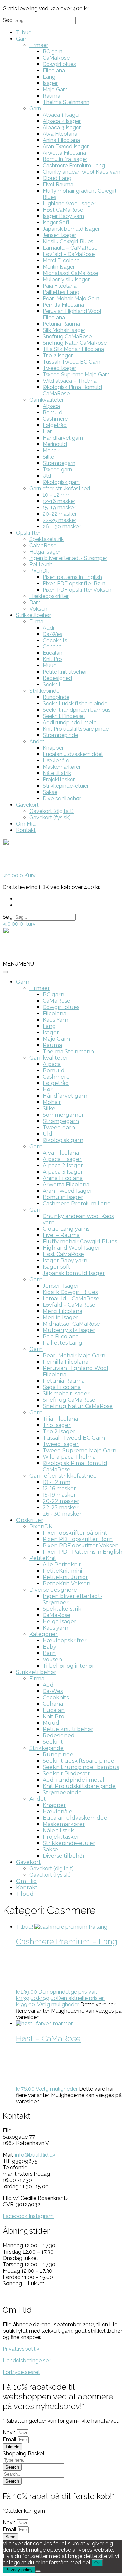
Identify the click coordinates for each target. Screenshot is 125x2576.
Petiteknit (41, 564)
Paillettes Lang (61, 292)
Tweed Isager (59, 368)
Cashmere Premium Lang (74, 165)
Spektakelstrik (46, 539)
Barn (35, 602)
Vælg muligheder (58, 2005)
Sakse (50, 792)
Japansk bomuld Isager (71, 229)
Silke (48, 457)
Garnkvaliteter (46, 400)
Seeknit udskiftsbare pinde (75, 704)
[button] (18, 964)
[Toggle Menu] (5, 972)
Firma (36, 621)
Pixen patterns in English (72, 577)
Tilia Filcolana (60, 1419)
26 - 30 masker (62, 1514)
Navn (10, 2433)
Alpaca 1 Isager (61, 115)
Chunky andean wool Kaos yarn (81, 172)
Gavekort (27, 805)
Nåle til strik (57, 773)
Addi (48, 628)
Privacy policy (19, 2570)
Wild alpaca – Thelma (70, 381)
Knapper (53, 748)
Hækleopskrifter (49, 596)
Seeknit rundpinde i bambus (77, 710)
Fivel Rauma (58, 184)
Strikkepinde (44, 691)
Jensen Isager (59, 235)
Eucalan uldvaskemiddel (73, 754)
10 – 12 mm (57, 495)
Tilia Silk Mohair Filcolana (73, 349)
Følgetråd (55, 425)
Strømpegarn (59, 463)
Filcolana (54, 70)
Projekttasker (59, 780)
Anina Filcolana (61, 140)
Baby (49, 1647)
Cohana (52, 647)
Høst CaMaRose (63, 210)
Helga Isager (45, 552)
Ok (97, 2563)
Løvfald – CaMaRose (69, 254)
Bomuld (52, 412)
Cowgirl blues (59, 64)
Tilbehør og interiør (68, 1666)
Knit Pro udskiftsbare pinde (76, 729)
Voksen (38, 609)
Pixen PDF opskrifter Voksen (77, 590)
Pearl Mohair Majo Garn (71, 298)
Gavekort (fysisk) (50, 818)
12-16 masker (59, 501)
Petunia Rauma (61, 324)
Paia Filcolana (60, 286)
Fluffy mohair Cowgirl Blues (80, 1242)
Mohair (51, 450)
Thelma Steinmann (66, 102)
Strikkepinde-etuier (66, 786)
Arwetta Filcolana (64, 153)
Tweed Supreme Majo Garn (76, 374)
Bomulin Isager (63, 1197)
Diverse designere (53, 1590)
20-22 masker (60, 514)
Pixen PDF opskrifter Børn (74, 583)
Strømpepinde (60, 735)
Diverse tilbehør (62, 799)
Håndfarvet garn (63, 438)
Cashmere (55, 419)
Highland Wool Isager (69, 203)
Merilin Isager (59, 267)
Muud (50, 666)
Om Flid (26, 824)
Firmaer (39, 45)
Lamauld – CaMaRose (70, 248)
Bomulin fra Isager (65, 159)
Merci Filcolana (61, 260)
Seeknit (52, 685)
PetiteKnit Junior (65, 1577)
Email (10, 2440)
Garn (22, 39)
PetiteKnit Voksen (66, 1583)
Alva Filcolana (60, 134)
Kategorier (43, 1634)
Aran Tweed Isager (66, 146)
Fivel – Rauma (61, 1235)
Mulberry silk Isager (66, 279)
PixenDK (41, 1526)
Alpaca (51, 406)
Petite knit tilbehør (65, 672)
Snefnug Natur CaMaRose (75, 343)
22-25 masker (59, 520)
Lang (49, 77)
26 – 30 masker (61, 526)
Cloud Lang (57, 178)
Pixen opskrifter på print (75, 1533)
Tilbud (24, 32)
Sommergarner (63, 1115)
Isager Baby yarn (63, 216)
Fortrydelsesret (21, 2372)
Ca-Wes (52, 634)
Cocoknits (55, 640)
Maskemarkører (62, 767)
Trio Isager (57, 1425)
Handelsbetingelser (26, 2361)
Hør (47, 431)
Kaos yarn (55, 1628)
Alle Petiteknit (62, 1564)
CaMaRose (56, 58)
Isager (50, 83)
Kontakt (26, 830)
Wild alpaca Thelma (69, 1457)
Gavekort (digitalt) (51, 811)
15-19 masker (59, 507)
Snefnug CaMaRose (67, 336)
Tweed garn (57, 469)
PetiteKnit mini (62, 1571)
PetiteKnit (43, 1558)
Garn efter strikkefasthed (60, 488)
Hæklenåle (56, 761)
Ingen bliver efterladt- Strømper (68, 558)
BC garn (52, 51)
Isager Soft (56, 222)
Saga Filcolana (62, 1387)
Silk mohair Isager (66, 1393)
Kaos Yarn (55, 1020)
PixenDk (39, 571)
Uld (47, 476)
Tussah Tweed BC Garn (71, 362)
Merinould (55, 444)
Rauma (51, 96)
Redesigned (57, 678)
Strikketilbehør (33, 615)
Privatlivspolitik (21, 2349)
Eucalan (52, 653)
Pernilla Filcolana (63, 305)
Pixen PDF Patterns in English (82, 1552)
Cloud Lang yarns (66, 1229)
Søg (8, 20)
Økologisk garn (61, 482)
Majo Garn (55, 89)
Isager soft (56, 1267)
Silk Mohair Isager (64, 330)
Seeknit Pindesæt (64, 716)
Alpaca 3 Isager (62, 127)
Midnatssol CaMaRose (70, 273)
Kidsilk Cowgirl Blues (68, 241)
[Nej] (38, 2571)
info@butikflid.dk (35, 2155)
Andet (37, 742)
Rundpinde (56, 697)
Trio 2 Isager (58, 355)
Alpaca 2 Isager (62, 121)
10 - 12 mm (56, 1482)
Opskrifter (28, 533)
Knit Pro (52, 659)
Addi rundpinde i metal (70, 723)
